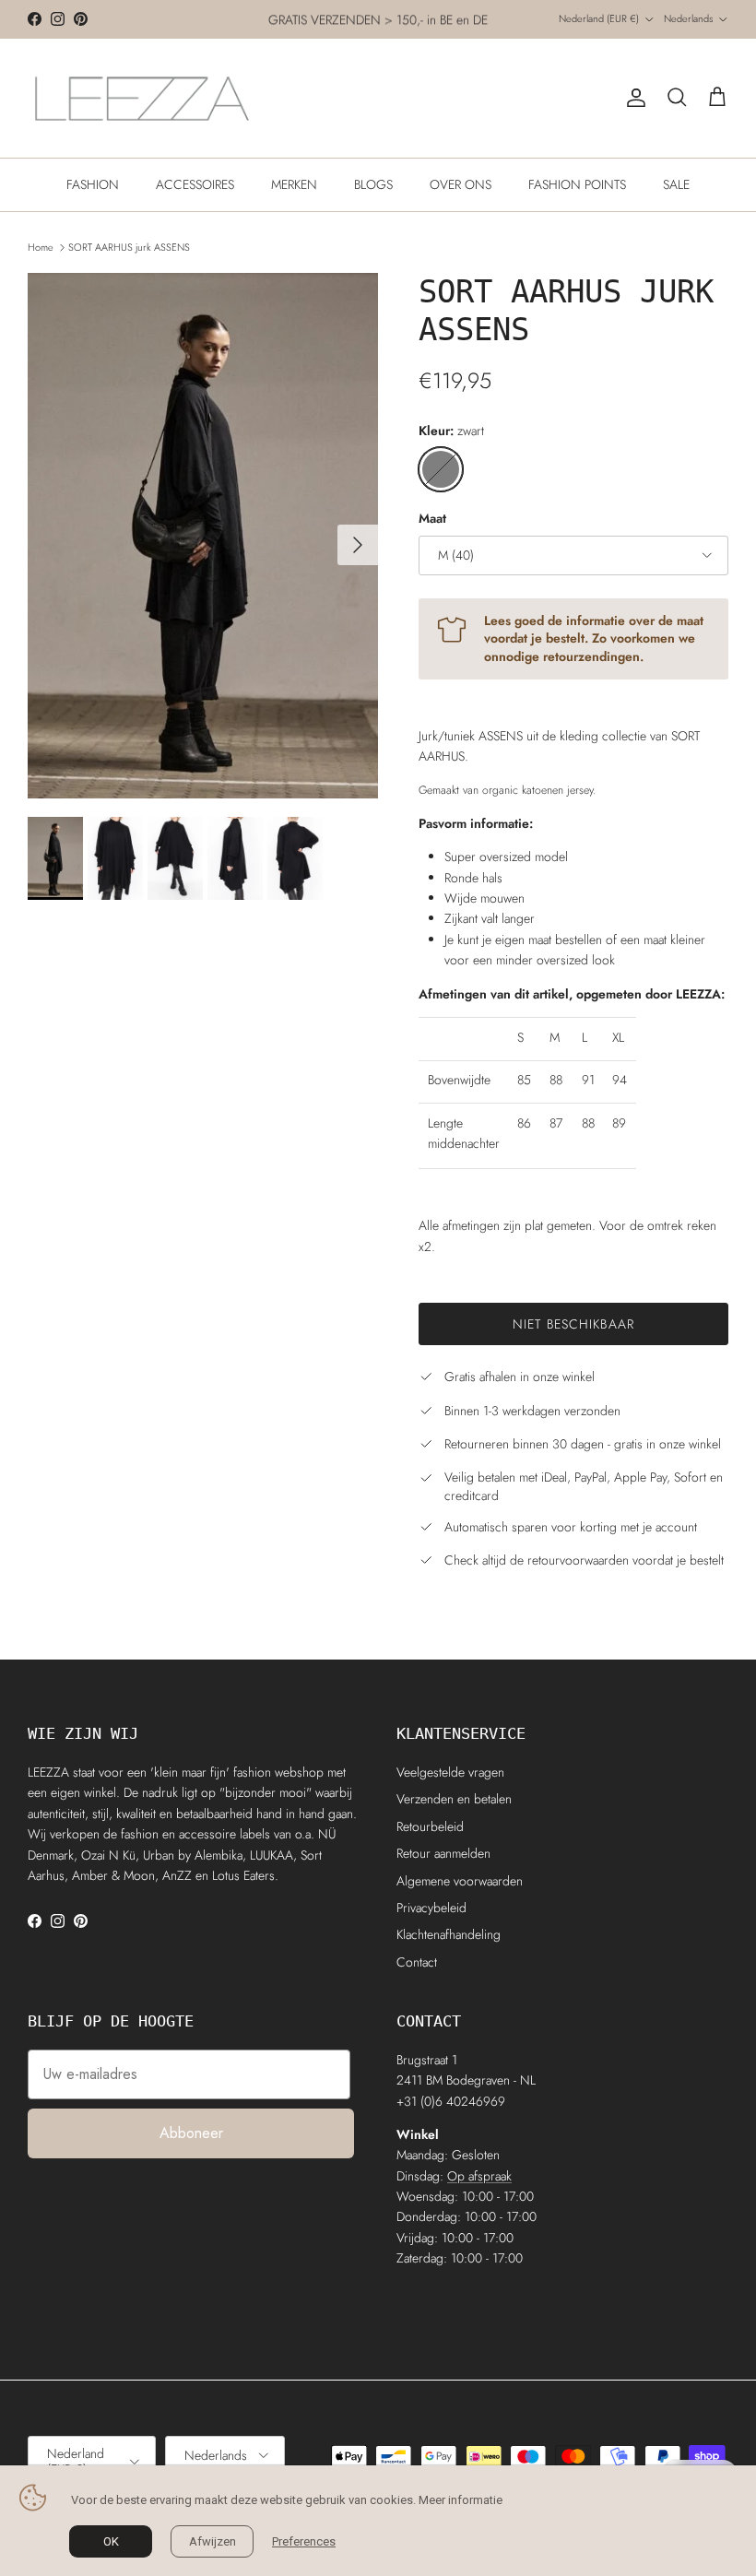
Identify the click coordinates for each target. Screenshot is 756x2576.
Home (41, 247)
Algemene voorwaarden (460, 1881)
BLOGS (373, 184)
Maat (432, 519)
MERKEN (294, 184)
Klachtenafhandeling (449, 1934)
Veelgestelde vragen (450, 1772)
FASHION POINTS (577, 184)
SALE (676, 184)
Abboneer (191, 2133)
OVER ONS (461, 184)
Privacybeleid (431, 1908)
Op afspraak (479, 2176)
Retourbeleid (430, 1826)
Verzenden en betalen (454, 1799)
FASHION (93, 184)
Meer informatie (461, 2500)
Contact (417, 1962)
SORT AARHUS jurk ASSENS (129, 247)
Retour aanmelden (443, 1853)
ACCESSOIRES (195, 184)
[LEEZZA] (143, 98)
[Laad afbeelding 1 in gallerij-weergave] (203, 536)
